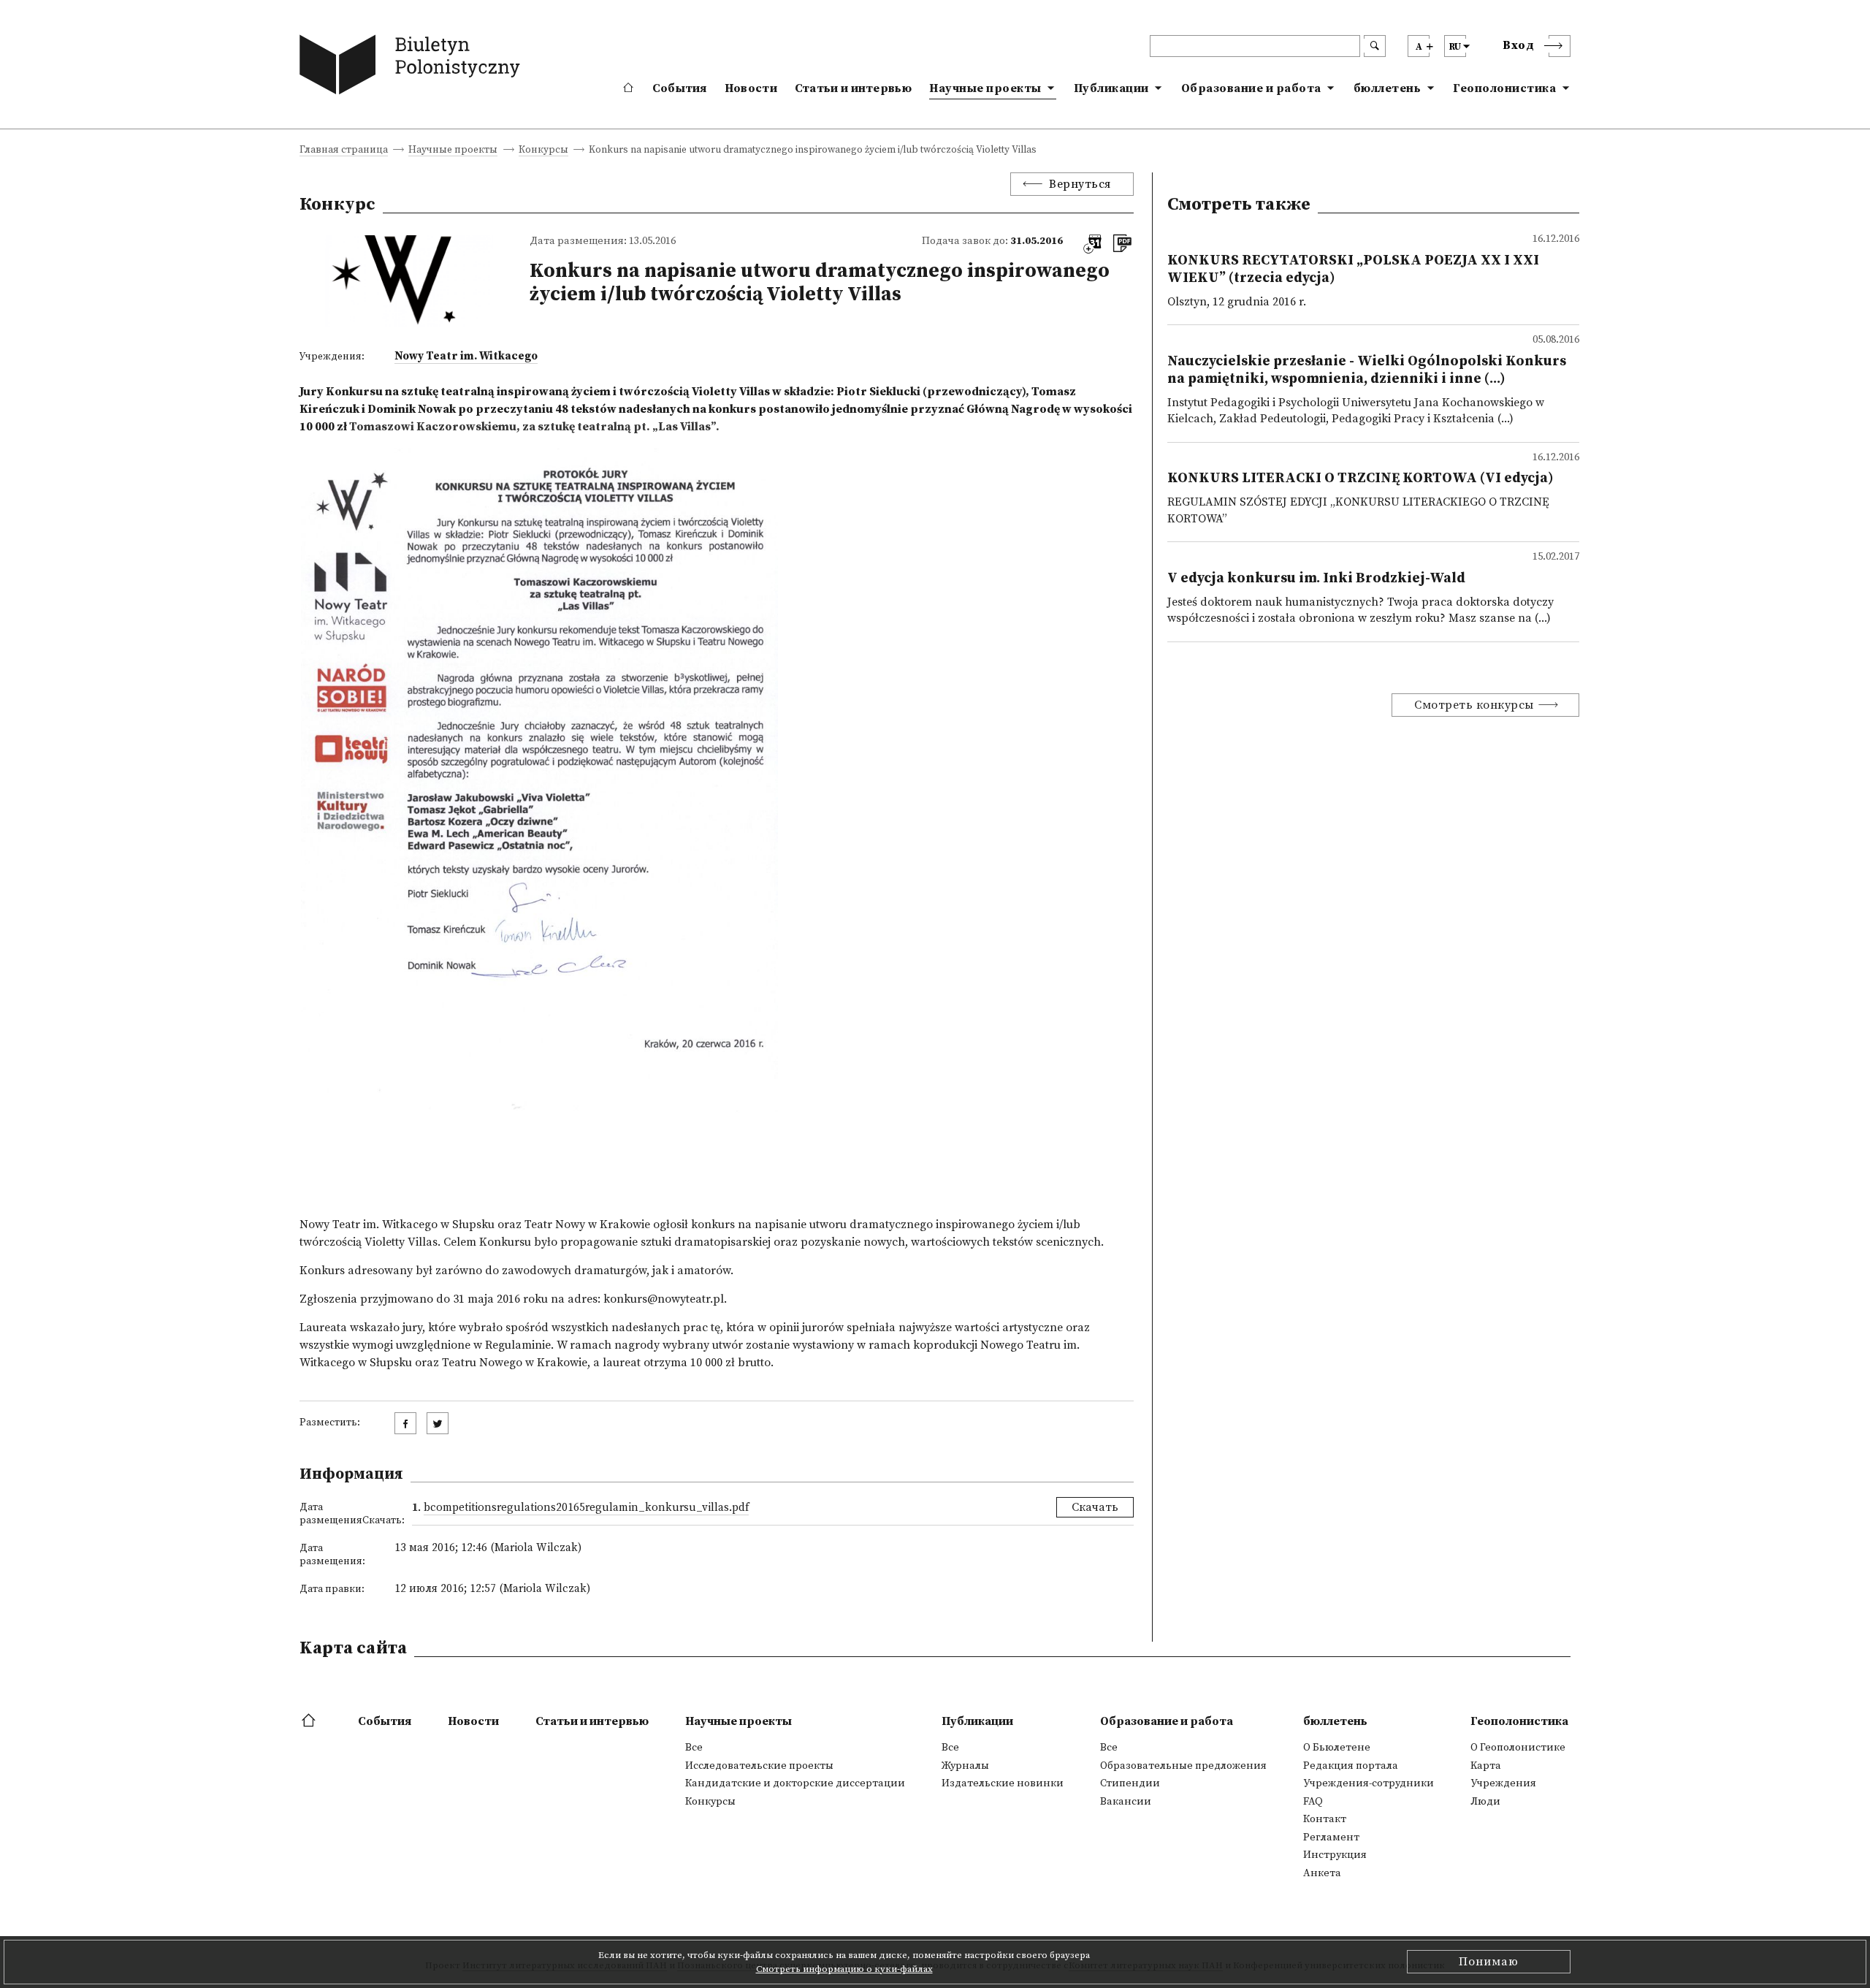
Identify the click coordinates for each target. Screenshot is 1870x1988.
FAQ (1313, 1802)
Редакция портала (1351, 1766)
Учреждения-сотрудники (1369, 1783)
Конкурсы (543, 151)
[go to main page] (413, 68)
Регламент (1331, 1837)
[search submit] (1375, 46)
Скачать (1095, 1507)
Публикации (1111, 88)
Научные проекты (985, 88)
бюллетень (1388, 88)
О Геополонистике (1518, 1748)
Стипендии (1130, 1783)
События (680, 88)
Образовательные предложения (1183, 1766)
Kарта (1486, 1766)
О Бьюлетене (1337, 1748)
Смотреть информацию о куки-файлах (844, 1969)
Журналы (965, 1766)
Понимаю (1489, 1962)
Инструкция (1335, 1855)
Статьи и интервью (853, 88)
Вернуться (1080, 184)
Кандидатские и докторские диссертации (795, 1783)
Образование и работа (1251, 88)
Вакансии (1126, 1802)
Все (694, 1748)
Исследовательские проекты (759, 1766)
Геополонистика (1504, 88)
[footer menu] (310, 1721)
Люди (1485, 1802)
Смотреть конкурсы (1474, 705)
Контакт (1325, 1819)
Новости (751, 88)
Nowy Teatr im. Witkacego (466, 356)
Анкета (1322, 1873)
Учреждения (1503, 1783)
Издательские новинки (1003, 1783)
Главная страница (344, 151)
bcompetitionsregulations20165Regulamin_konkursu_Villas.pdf (586, 1508)
